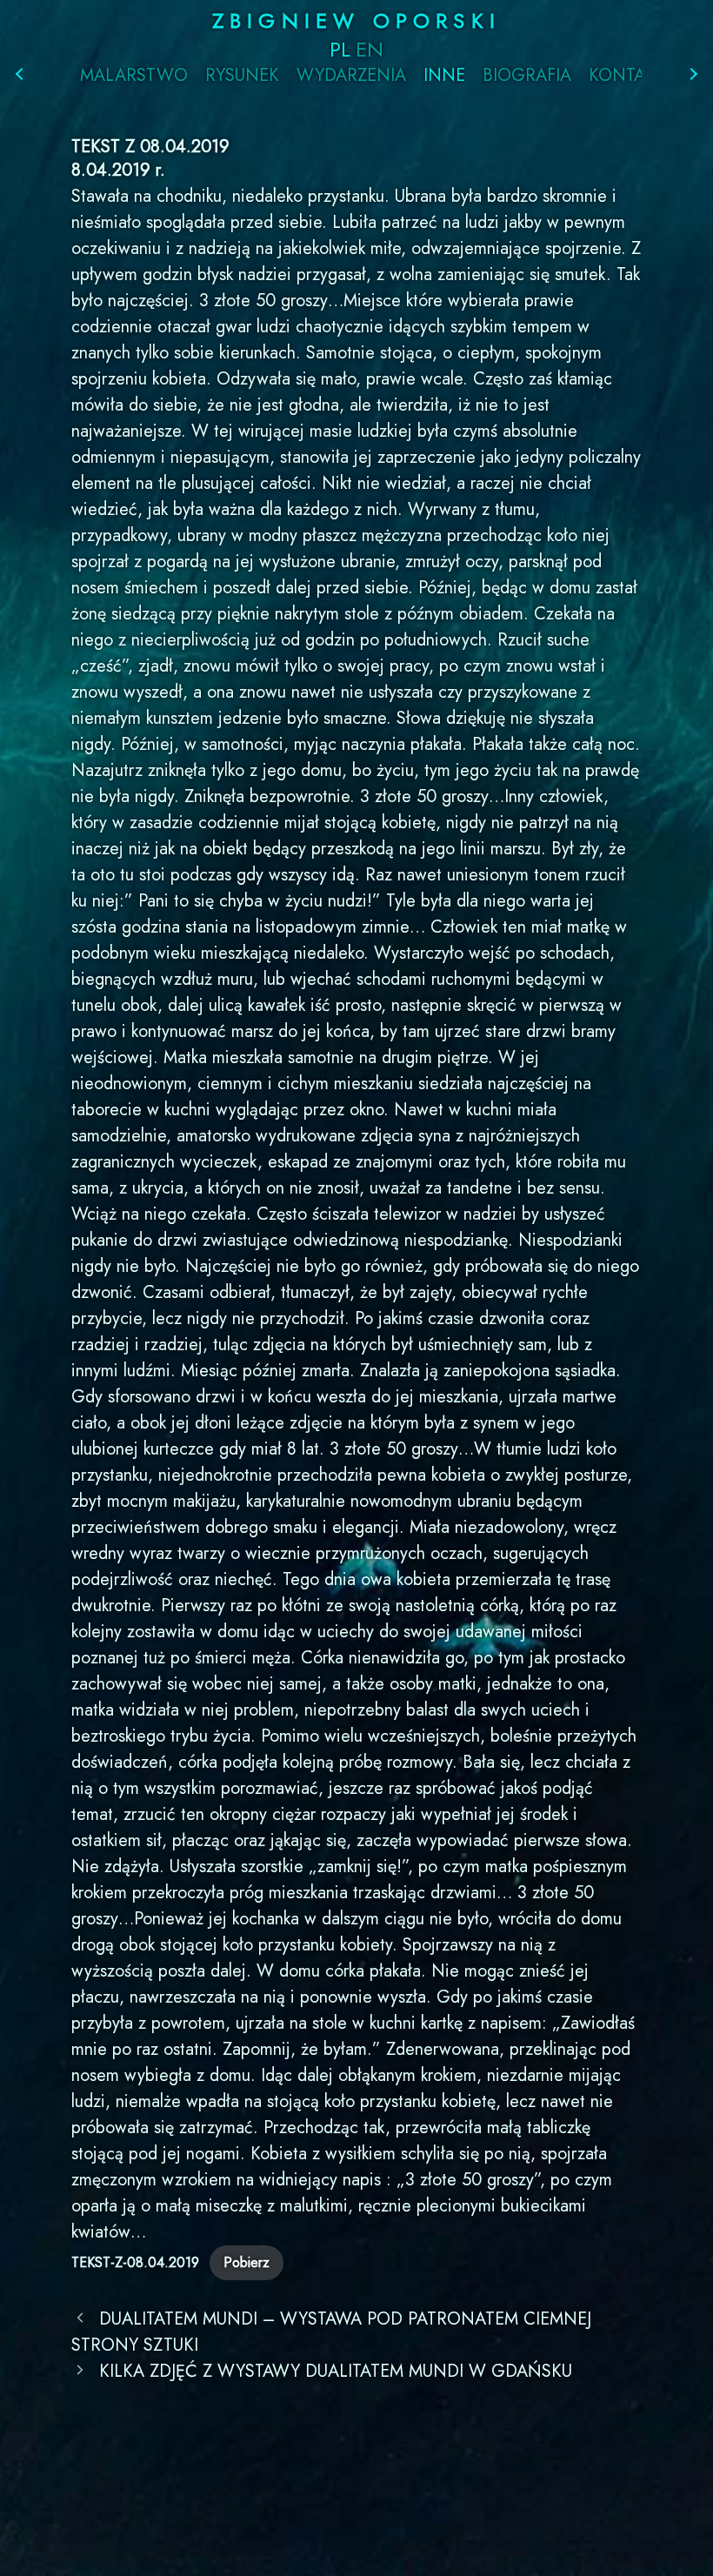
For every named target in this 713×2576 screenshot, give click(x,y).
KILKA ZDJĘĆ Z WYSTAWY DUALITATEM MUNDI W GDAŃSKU (336, 2371)
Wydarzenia (351, 76)
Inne (444, 76)
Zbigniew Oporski (356, 20)
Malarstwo (134, 76)
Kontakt (627, 76)
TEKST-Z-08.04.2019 (135, 2262)
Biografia (527, 76)
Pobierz (247, 2262)
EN (370, 49)
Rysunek (242, 76)
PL (340, 49)
